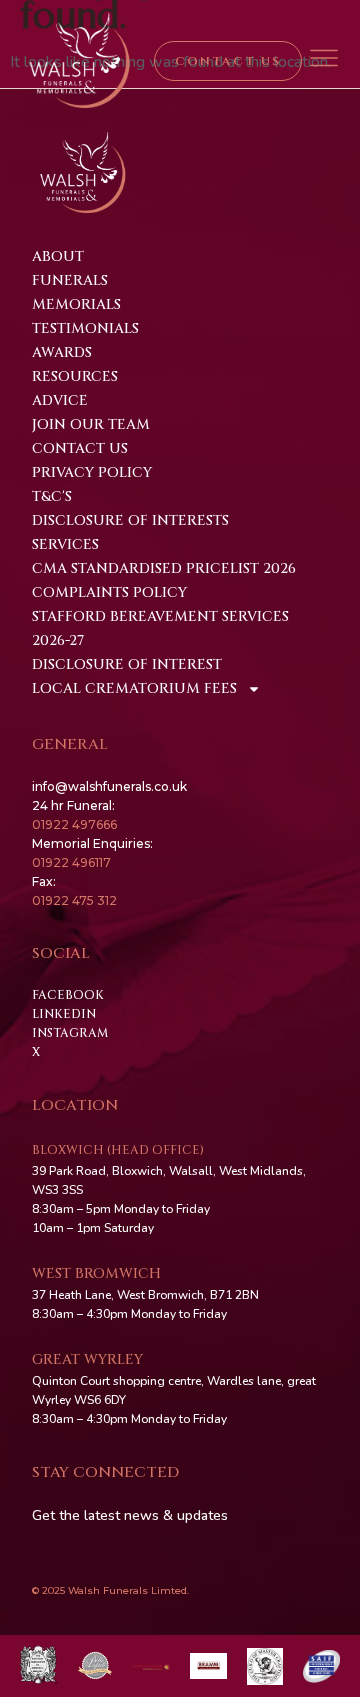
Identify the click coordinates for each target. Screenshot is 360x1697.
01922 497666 (74, 824)
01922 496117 (71, 862)
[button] (324, 61)
